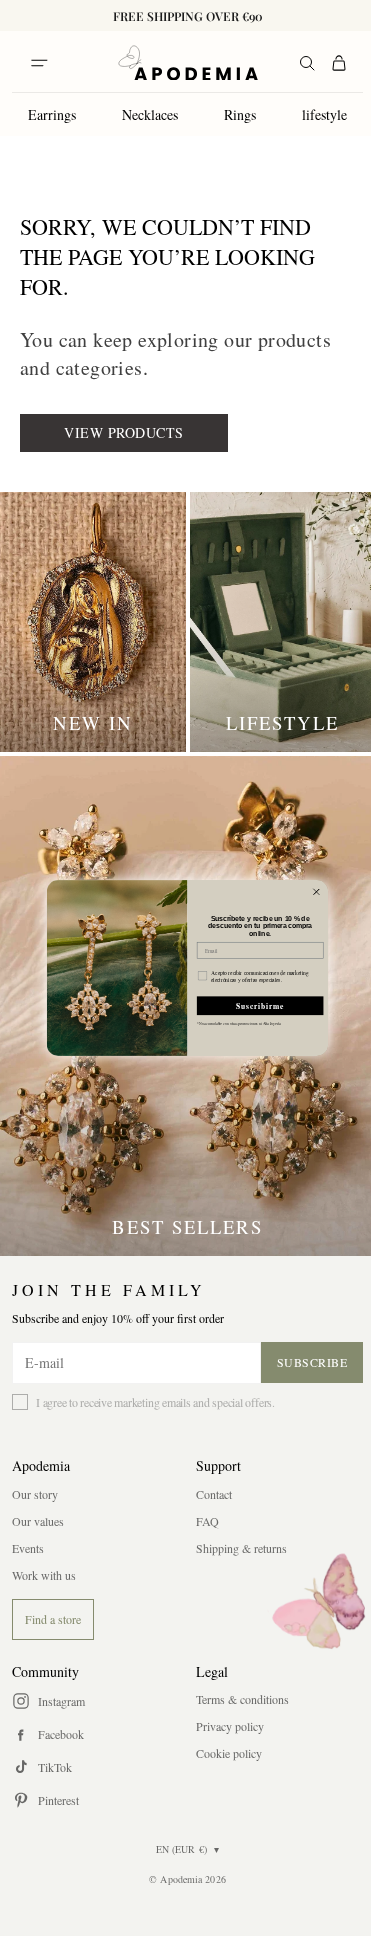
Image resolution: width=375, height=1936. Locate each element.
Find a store (53, 1619)
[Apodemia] (188, 63)
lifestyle (324, 114)
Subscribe (312, 1362)
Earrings (52, 114)
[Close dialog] (316, 892)
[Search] (307, 63)
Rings (240, 114)
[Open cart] (339, 63)
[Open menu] (39, 63)
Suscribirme (260, 1005)
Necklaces (150, 114)
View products (124, 432)
